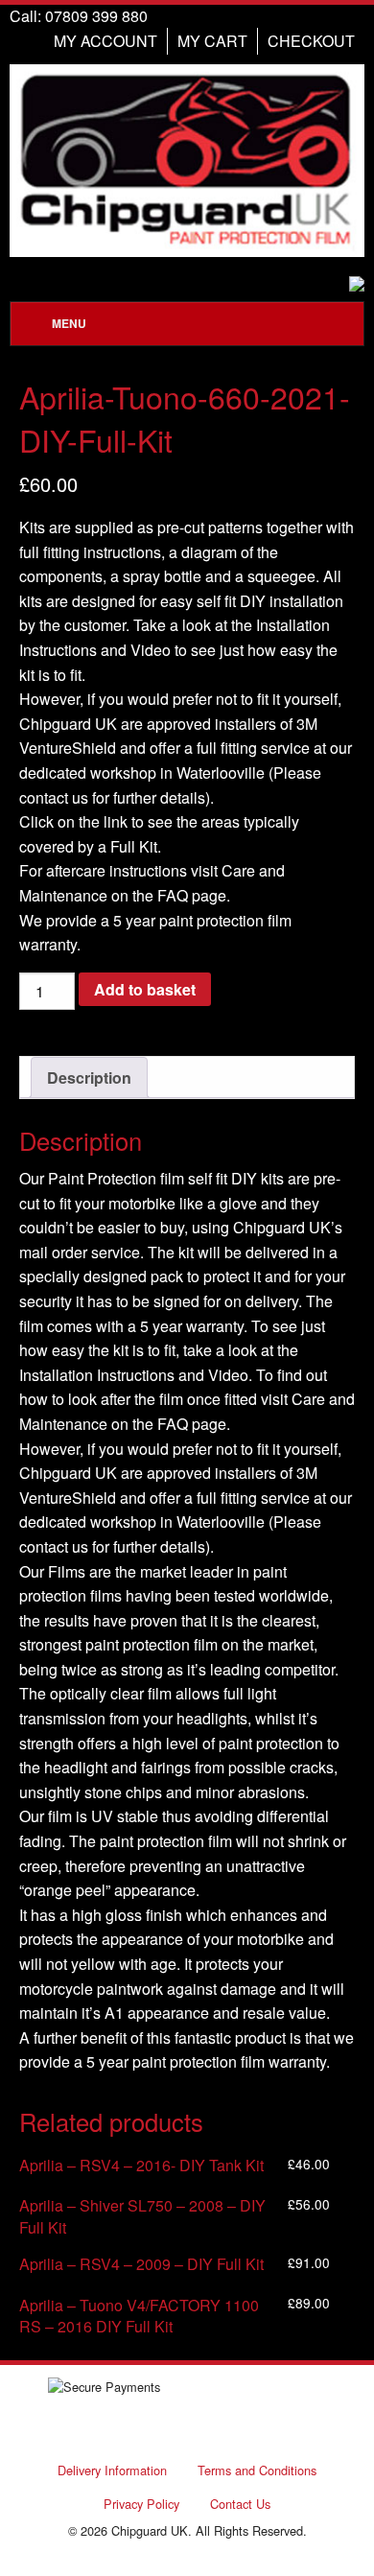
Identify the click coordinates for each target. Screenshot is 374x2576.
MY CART (212, 41)
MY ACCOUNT (105, 41)
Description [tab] (89, 1077)
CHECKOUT (311, 41)
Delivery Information (112, 2470)
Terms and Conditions (257, 2470)
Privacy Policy (141, 2504)
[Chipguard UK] (187, 161)
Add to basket (145, 989)
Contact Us (240, 2504)
